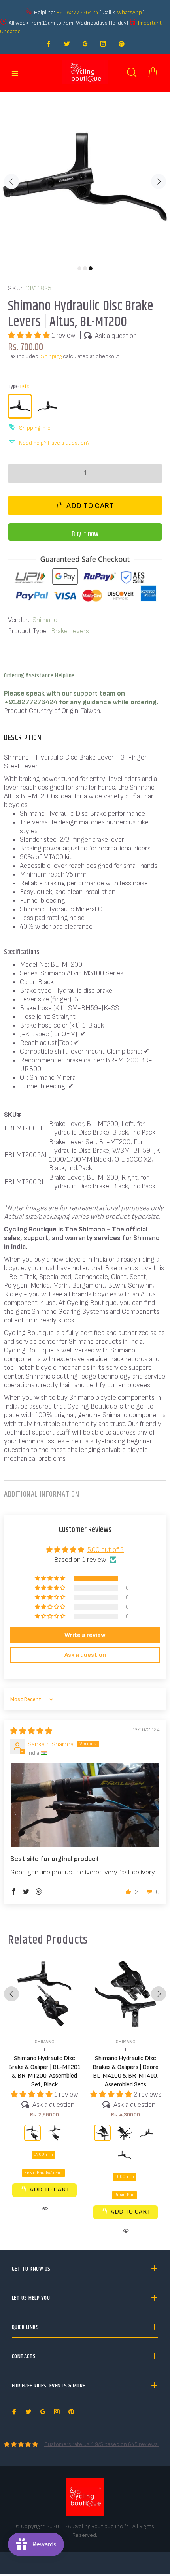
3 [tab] (91, 268)
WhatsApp (130, 12)
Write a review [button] (85, 1635)
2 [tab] (85, 268)
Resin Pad (125, 2195)
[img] (31, 1731)
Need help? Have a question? (54, 443)
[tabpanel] (85, 177)
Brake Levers (70, 631)
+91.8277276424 (77, 12)
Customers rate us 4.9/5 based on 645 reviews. (102, 2444)
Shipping (51, 356)
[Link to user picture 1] (85, 1805)
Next (159, 181)
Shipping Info (35, 428)
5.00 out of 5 (106, 1550)
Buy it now (85, 534)
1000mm (124, 2177)
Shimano (45, 620)
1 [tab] (79, 268)
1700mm (43, 2155)
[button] (30, 335)
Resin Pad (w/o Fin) (43, 2173)
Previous (11, 181)
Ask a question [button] (85, 1655)
